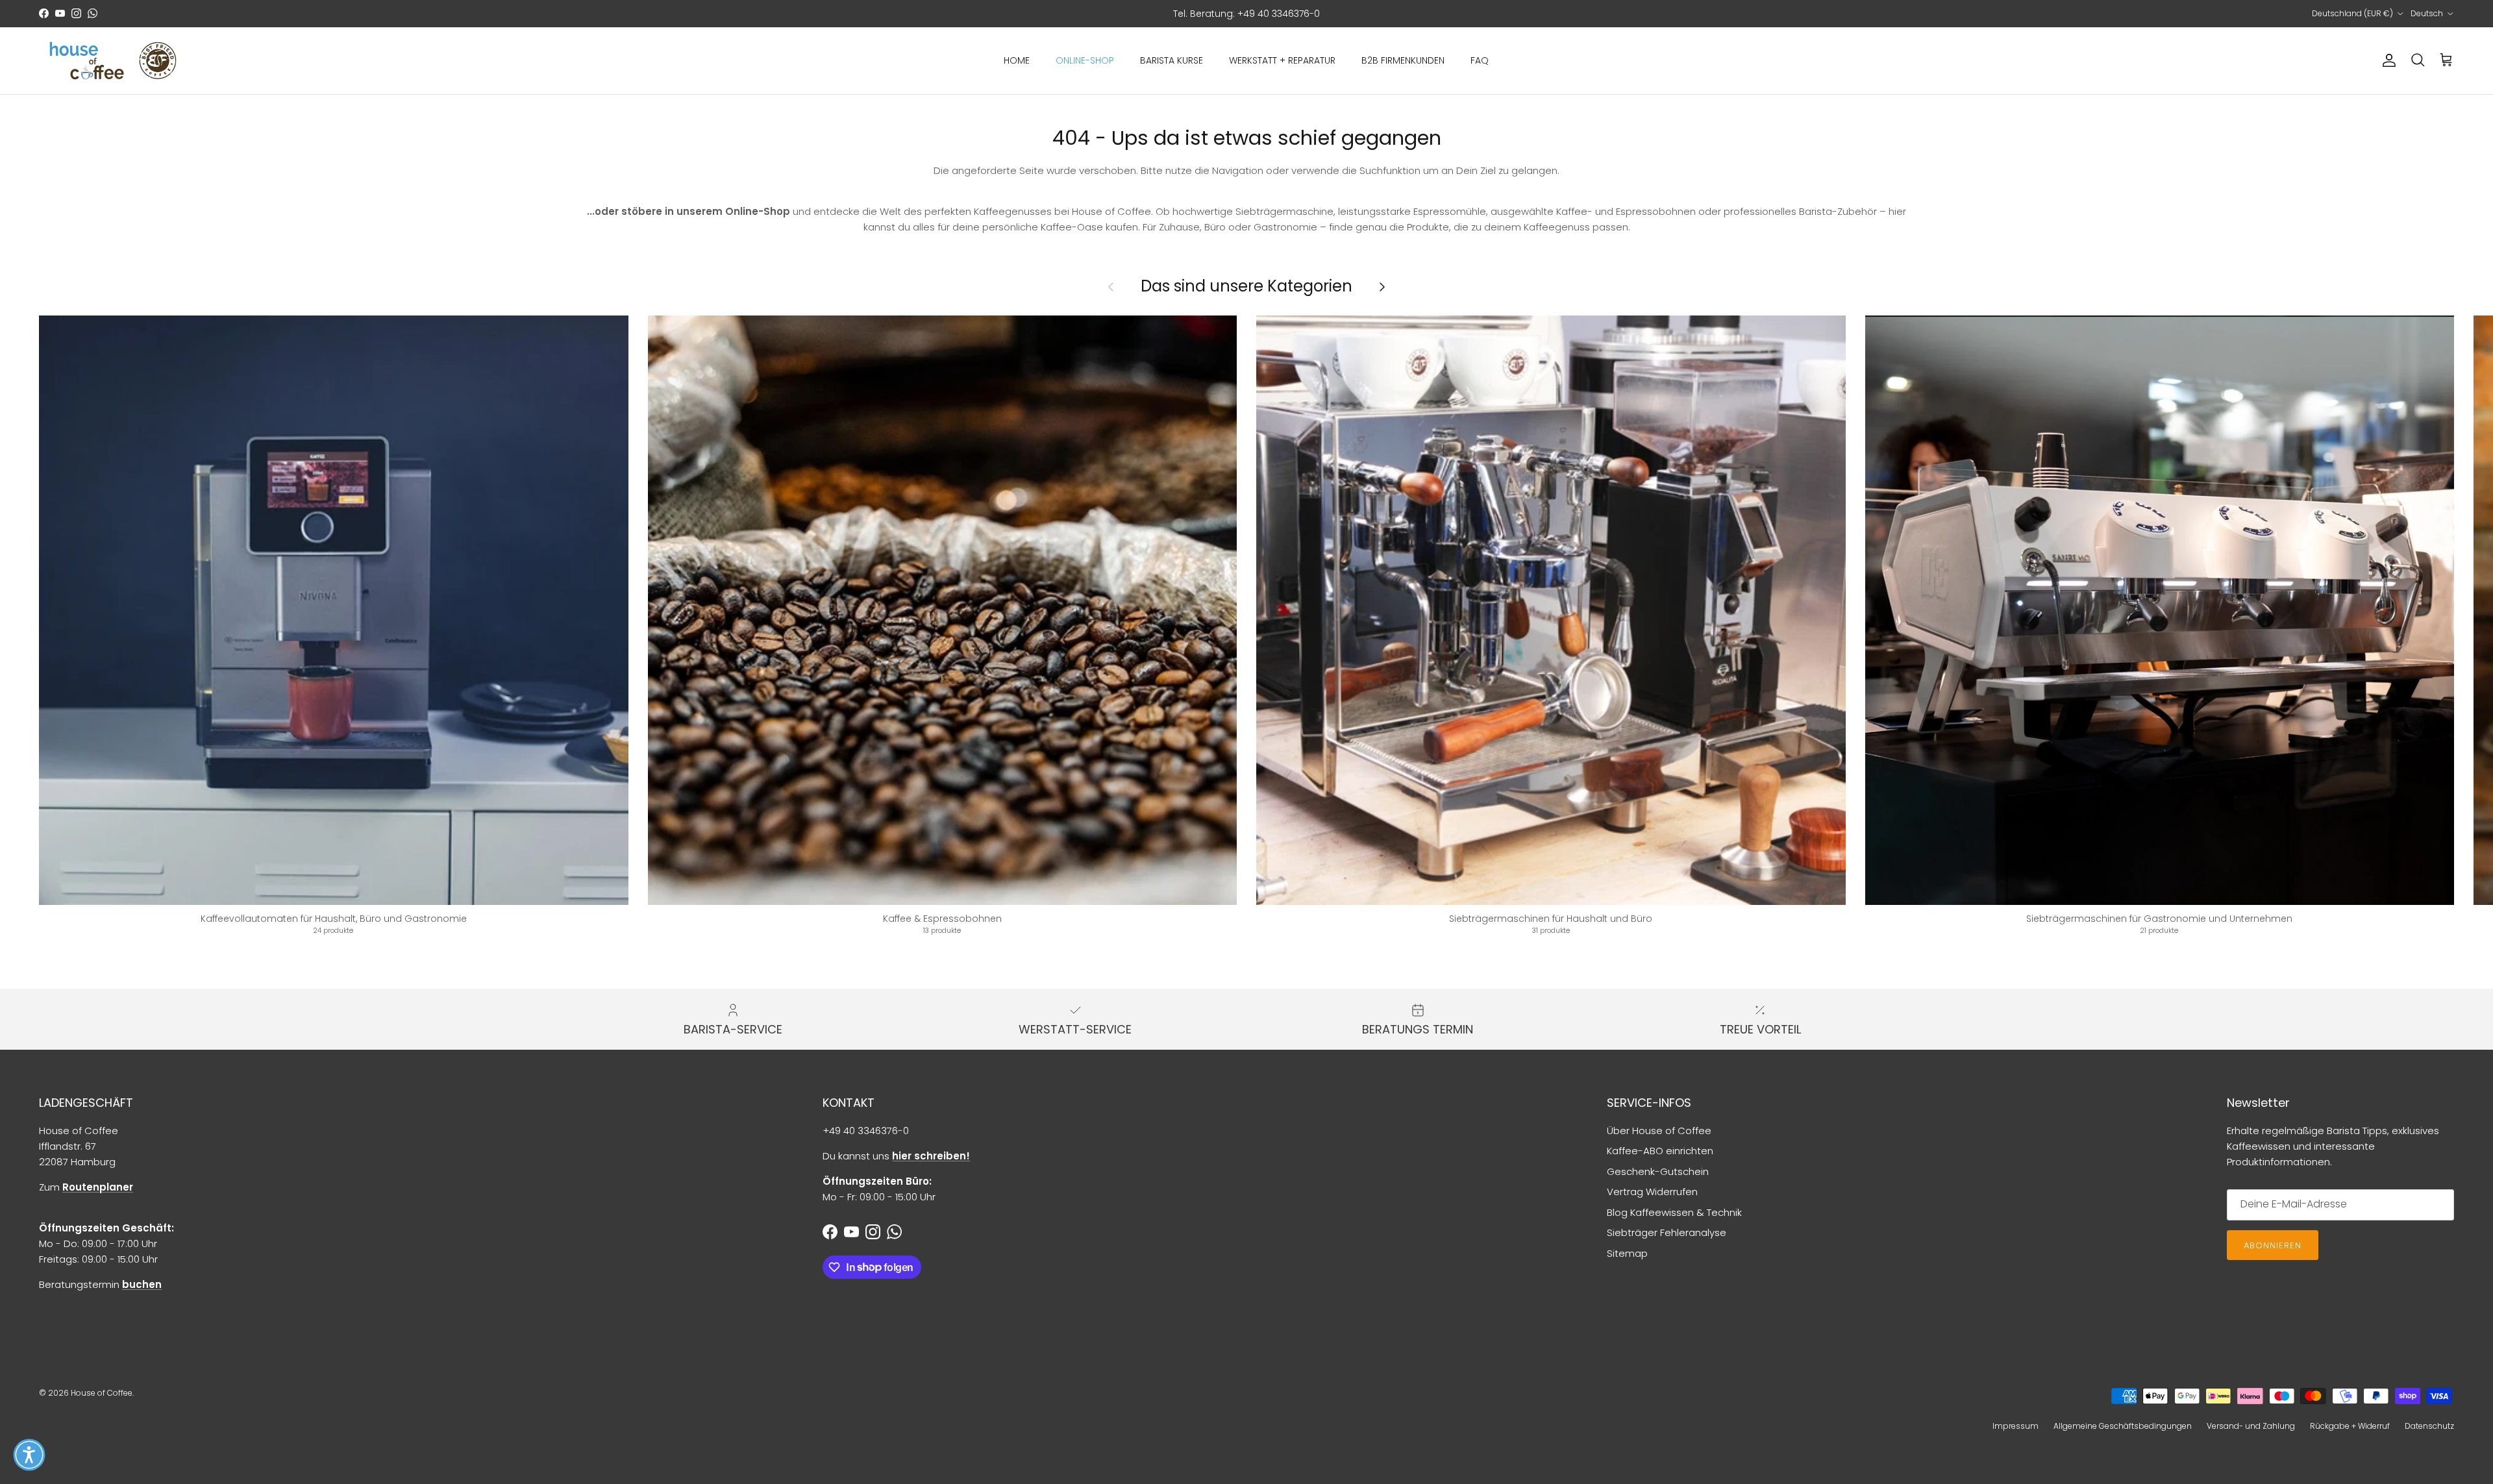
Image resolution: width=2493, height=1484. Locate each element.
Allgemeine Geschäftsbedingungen (2123, 1426)
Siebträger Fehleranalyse (1667, 1232)
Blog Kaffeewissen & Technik (1674, 1212)
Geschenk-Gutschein (1658, 1171)
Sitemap (1627, 1253)
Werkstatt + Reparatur (1282, 60)
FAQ (1480, 60)
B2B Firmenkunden (1403, 60)
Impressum (2015, 1426)
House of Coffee (102, 1393)
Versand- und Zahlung (2251, 1426)
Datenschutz (2429, 1426)
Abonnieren (2273, 1245)
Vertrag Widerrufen (1652, 1192)
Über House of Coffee (1659, 1131)
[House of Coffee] (114, 61)
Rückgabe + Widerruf (2350, 1426)
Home (1017, 60)
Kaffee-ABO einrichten (1660, 1151)
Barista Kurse (1172, 60)
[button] (29, 1455)
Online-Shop (1085, 60)
